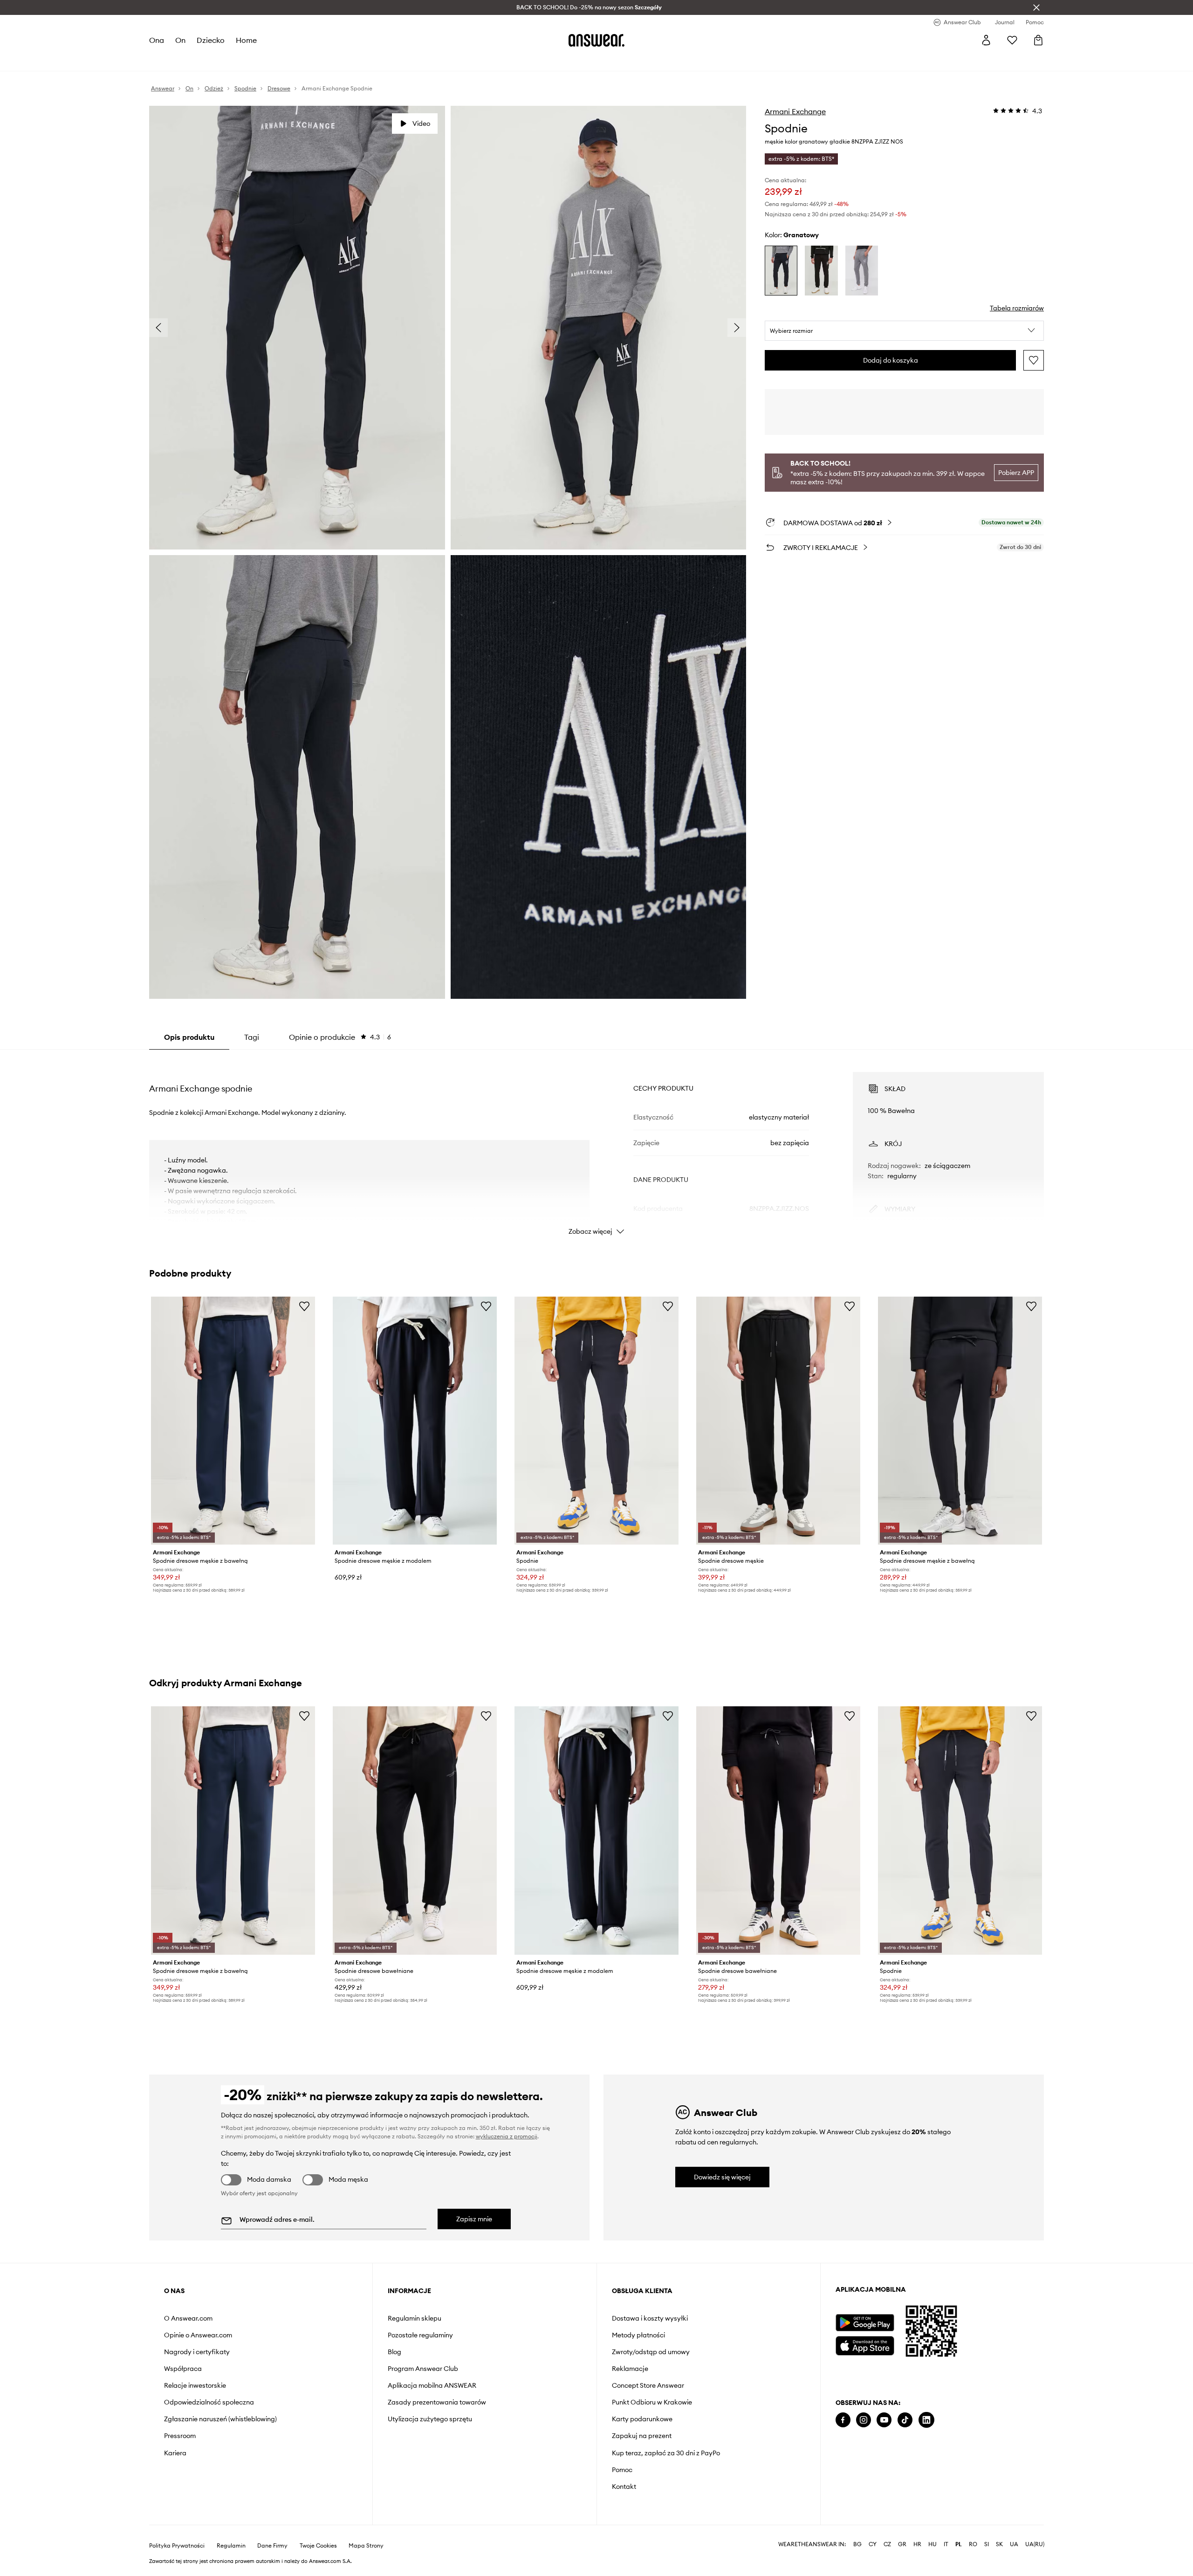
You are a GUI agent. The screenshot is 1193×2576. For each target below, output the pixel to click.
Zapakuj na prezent (642, 2436)
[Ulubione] (1012, 40)
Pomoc (622, 2470)
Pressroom (180, 2436)
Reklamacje (630, 2369)
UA (1014, 2544)
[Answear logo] (596, 40)
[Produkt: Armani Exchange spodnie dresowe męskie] (778, 1421)
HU (932, 2544)
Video (421, 124)
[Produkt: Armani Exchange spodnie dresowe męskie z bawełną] (233, 1421)
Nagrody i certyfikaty (197, 2352)
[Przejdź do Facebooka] (843, 2420)
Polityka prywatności (177, 2546)
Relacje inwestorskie (195, 2385)
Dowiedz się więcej (722, 2177)
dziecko (211, 40)
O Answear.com (188, 2318)
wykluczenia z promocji (507, 2136)
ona (157, 40)
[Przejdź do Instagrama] (864, 2420)
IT (946, 2544)
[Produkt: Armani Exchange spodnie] (596, 1421)
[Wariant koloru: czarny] (821, 271)
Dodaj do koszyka (891, 360)
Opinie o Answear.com (198, 2335)
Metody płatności (638, 2335)
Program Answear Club (423, 2369)
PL (959, 2544)
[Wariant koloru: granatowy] (781, 271)
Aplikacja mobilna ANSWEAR (432, 2385)
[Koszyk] (1038, 40)
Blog (394, 2352)
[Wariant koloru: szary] (862, 271)
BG (857, 2544)
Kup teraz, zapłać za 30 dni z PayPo (666, 2453)
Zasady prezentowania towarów (437, 2402)
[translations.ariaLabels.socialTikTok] (905, 2420)
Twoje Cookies (318, 2546)
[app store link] (865, 2345)
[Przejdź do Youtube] (884, 2420)
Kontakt (624, 2487)
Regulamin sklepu (415, 2318)
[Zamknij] (1036, 7)
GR (902, 2544)
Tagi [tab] (252, 1037)
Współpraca (183, 2369)
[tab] (340, 1037)
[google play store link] (865, 2323)
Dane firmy (272, 2546)
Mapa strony (366, 2546)
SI (987, 2544)
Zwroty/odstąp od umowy (651, 2352)
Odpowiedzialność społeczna (209, 2402)
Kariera (175, 2453)
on (180, 40)
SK (999, 2544)
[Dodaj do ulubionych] (1034, 360)
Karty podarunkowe (642, 2419)
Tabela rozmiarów (1017, 308)
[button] (904, 331)
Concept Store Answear (648, 2385)
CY (873, 2544)
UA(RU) (1035, 2544)
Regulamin (231, 2546)
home (246, 40)
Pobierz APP (1016, 473)
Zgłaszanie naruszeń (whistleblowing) (220, 2419)
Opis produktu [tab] (189, 1037)
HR (917, 2544)
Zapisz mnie (474, 2219)
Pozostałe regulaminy (420, 2335)
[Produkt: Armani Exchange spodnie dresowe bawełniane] (415, 1830)
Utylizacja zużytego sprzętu (430, 2419)
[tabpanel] (596, 1145)
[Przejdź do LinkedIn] (926, 2420)
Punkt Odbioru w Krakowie (652, 2402)
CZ (887, 2544)
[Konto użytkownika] (986, 40)
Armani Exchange (795, 111)
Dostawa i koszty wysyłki (650, 2318)
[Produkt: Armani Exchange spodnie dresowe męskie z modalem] (415, 1421)
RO (973, 2544)
